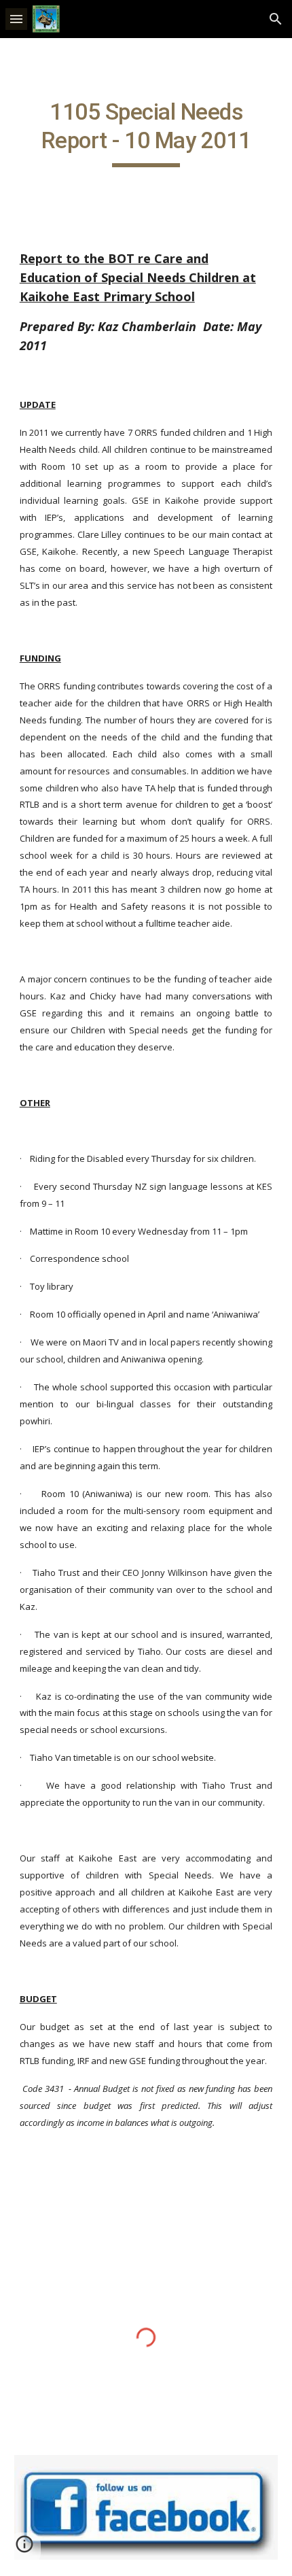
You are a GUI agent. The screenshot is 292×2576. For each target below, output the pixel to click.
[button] (16, 19)
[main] (146, 133)
